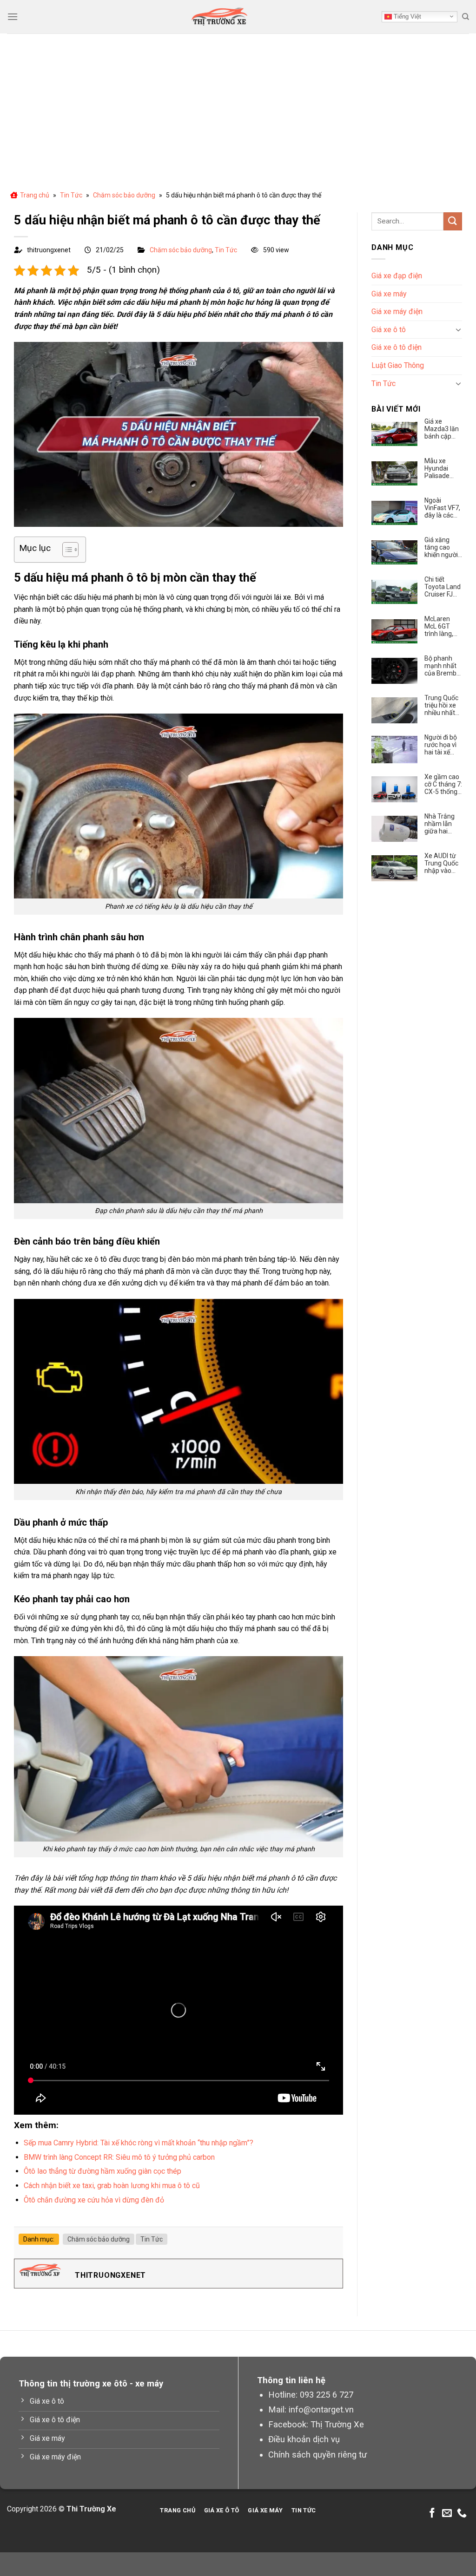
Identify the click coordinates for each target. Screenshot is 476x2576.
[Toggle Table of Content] (66, 550)
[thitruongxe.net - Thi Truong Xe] (219, 17)
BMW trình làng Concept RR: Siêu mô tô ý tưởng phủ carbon (119, 2157)
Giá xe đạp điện (397, 276)
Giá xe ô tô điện (397, 347)
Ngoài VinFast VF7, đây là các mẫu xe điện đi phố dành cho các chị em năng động (442, 508)
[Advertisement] (238, 103)
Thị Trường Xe (337, 2424)
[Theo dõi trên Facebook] (432, 2514)
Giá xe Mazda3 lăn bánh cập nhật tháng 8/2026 (442, 429)
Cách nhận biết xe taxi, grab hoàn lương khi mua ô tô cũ (112, 2186)
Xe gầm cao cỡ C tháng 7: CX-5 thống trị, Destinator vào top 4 (443, 784)
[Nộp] (453, 221)
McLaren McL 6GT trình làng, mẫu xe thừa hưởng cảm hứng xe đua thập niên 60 (443, 626)
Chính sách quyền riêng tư (317, 2455)
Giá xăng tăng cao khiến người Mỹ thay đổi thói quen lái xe (442, 547)
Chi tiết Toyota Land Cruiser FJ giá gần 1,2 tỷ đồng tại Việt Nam (443, 587)
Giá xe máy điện (397, 311)
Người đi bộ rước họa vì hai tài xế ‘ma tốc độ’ (441, 745)
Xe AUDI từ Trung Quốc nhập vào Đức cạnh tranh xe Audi (441, 863)
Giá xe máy (389, 294)
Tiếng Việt (407, 16)
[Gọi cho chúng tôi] (462, 2514)
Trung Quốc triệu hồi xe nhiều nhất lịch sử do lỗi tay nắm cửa (443, 705)
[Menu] (13, 16)
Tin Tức (71, 195)
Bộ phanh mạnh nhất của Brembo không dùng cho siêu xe (442, 666)
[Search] (466, 17)
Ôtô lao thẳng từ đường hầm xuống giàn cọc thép (102, 2171)
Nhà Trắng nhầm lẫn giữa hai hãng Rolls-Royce (441, 824)
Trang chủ (35, 195)
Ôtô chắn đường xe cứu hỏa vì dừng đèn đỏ (94, 2200)
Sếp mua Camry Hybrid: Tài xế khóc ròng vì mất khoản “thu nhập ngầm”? (139, 2143)
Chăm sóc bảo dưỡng (124, 195)
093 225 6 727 (327, 2395)
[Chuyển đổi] (458, 329)
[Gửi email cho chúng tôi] (447, 2514)
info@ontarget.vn (321, 2409)
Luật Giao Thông (398, 365)
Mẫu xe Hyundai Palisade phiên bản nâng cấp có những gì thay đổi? (442, 468)
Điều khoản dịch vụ (304, 2439)
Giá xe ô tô (389, 330)
